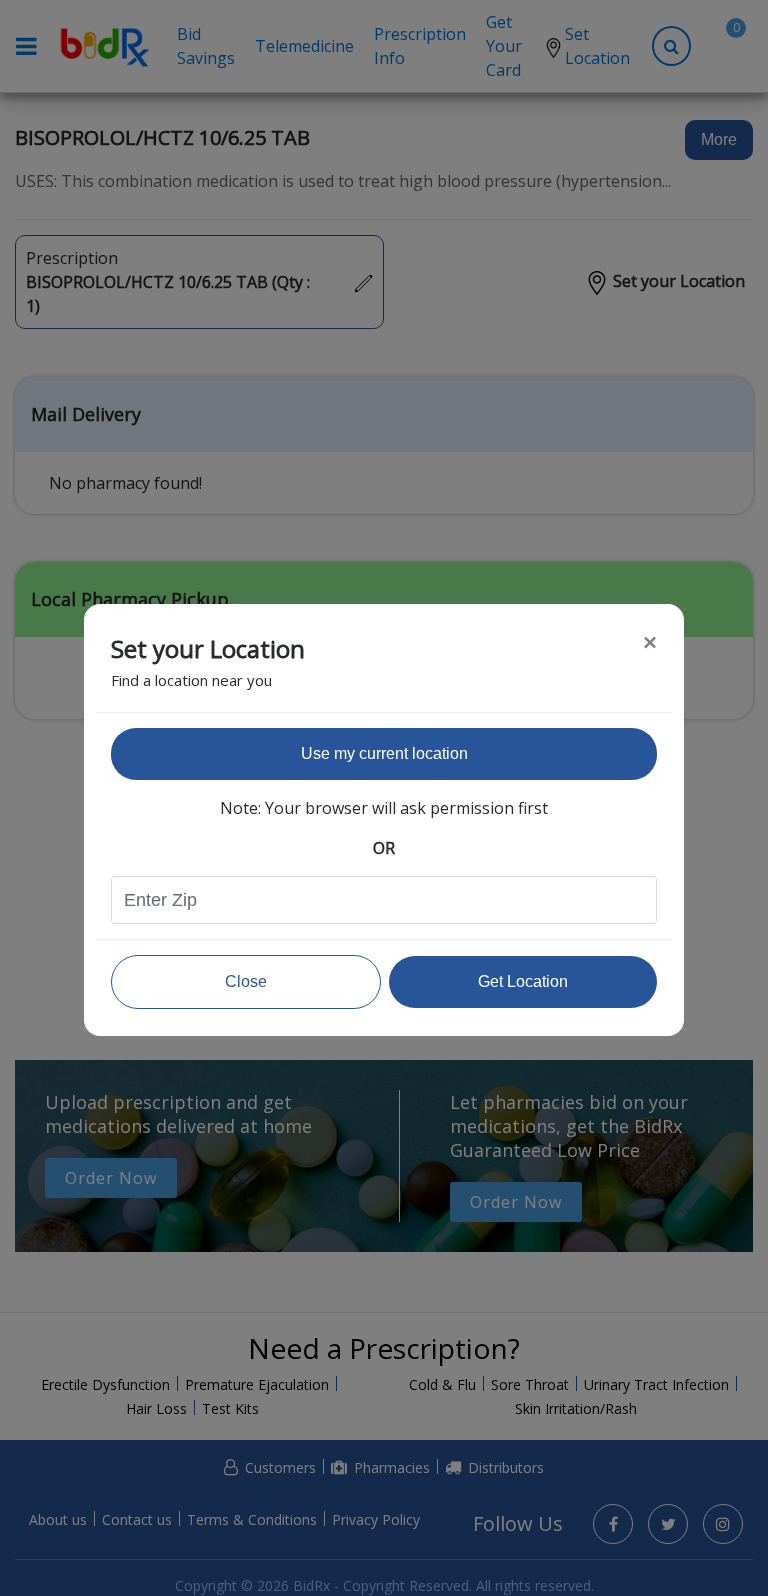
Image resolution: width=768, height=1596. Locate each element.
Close (246, 981)
